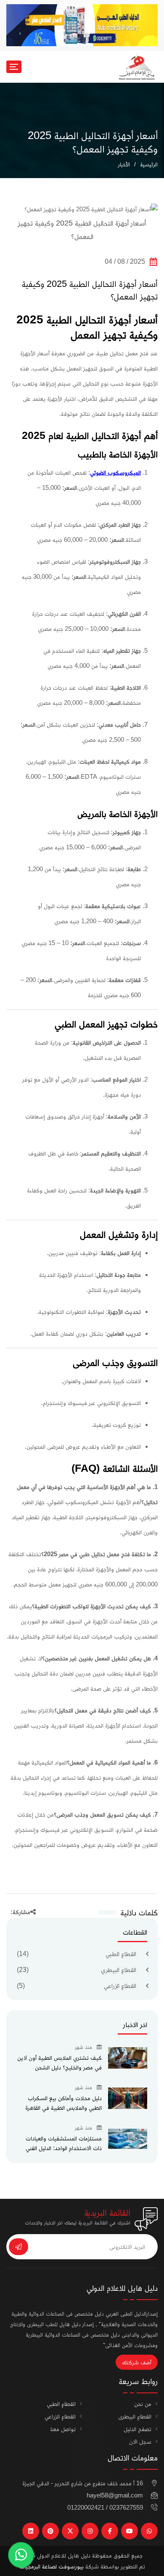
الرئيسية (149, 164)
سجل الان (140, 2441)
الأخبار (124, 164)
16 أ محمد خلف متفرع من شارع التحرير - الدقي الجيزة (83, 2483)
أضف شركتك (137, 2362)
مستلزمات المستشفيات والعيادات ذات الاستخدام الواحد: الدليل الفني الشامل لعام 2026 (64, 2148)
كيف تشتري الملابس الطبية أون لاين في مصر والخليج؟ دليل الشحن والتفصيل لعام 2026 (60, 2067)
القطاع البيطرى (135, 2416)
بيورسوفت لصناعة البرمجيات (52, 2566)
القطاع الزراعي (120, 1986)
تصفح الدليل (138, 2429)
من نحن (143, 2404)
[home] (137, 66)
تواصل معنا (63, 2429)
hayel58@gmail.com (115, 2495)
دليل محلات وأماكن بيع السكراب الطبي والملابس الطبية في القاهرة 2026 (63, 2107)
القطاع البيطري (119, 1970)
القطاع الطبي (121, 1954)
